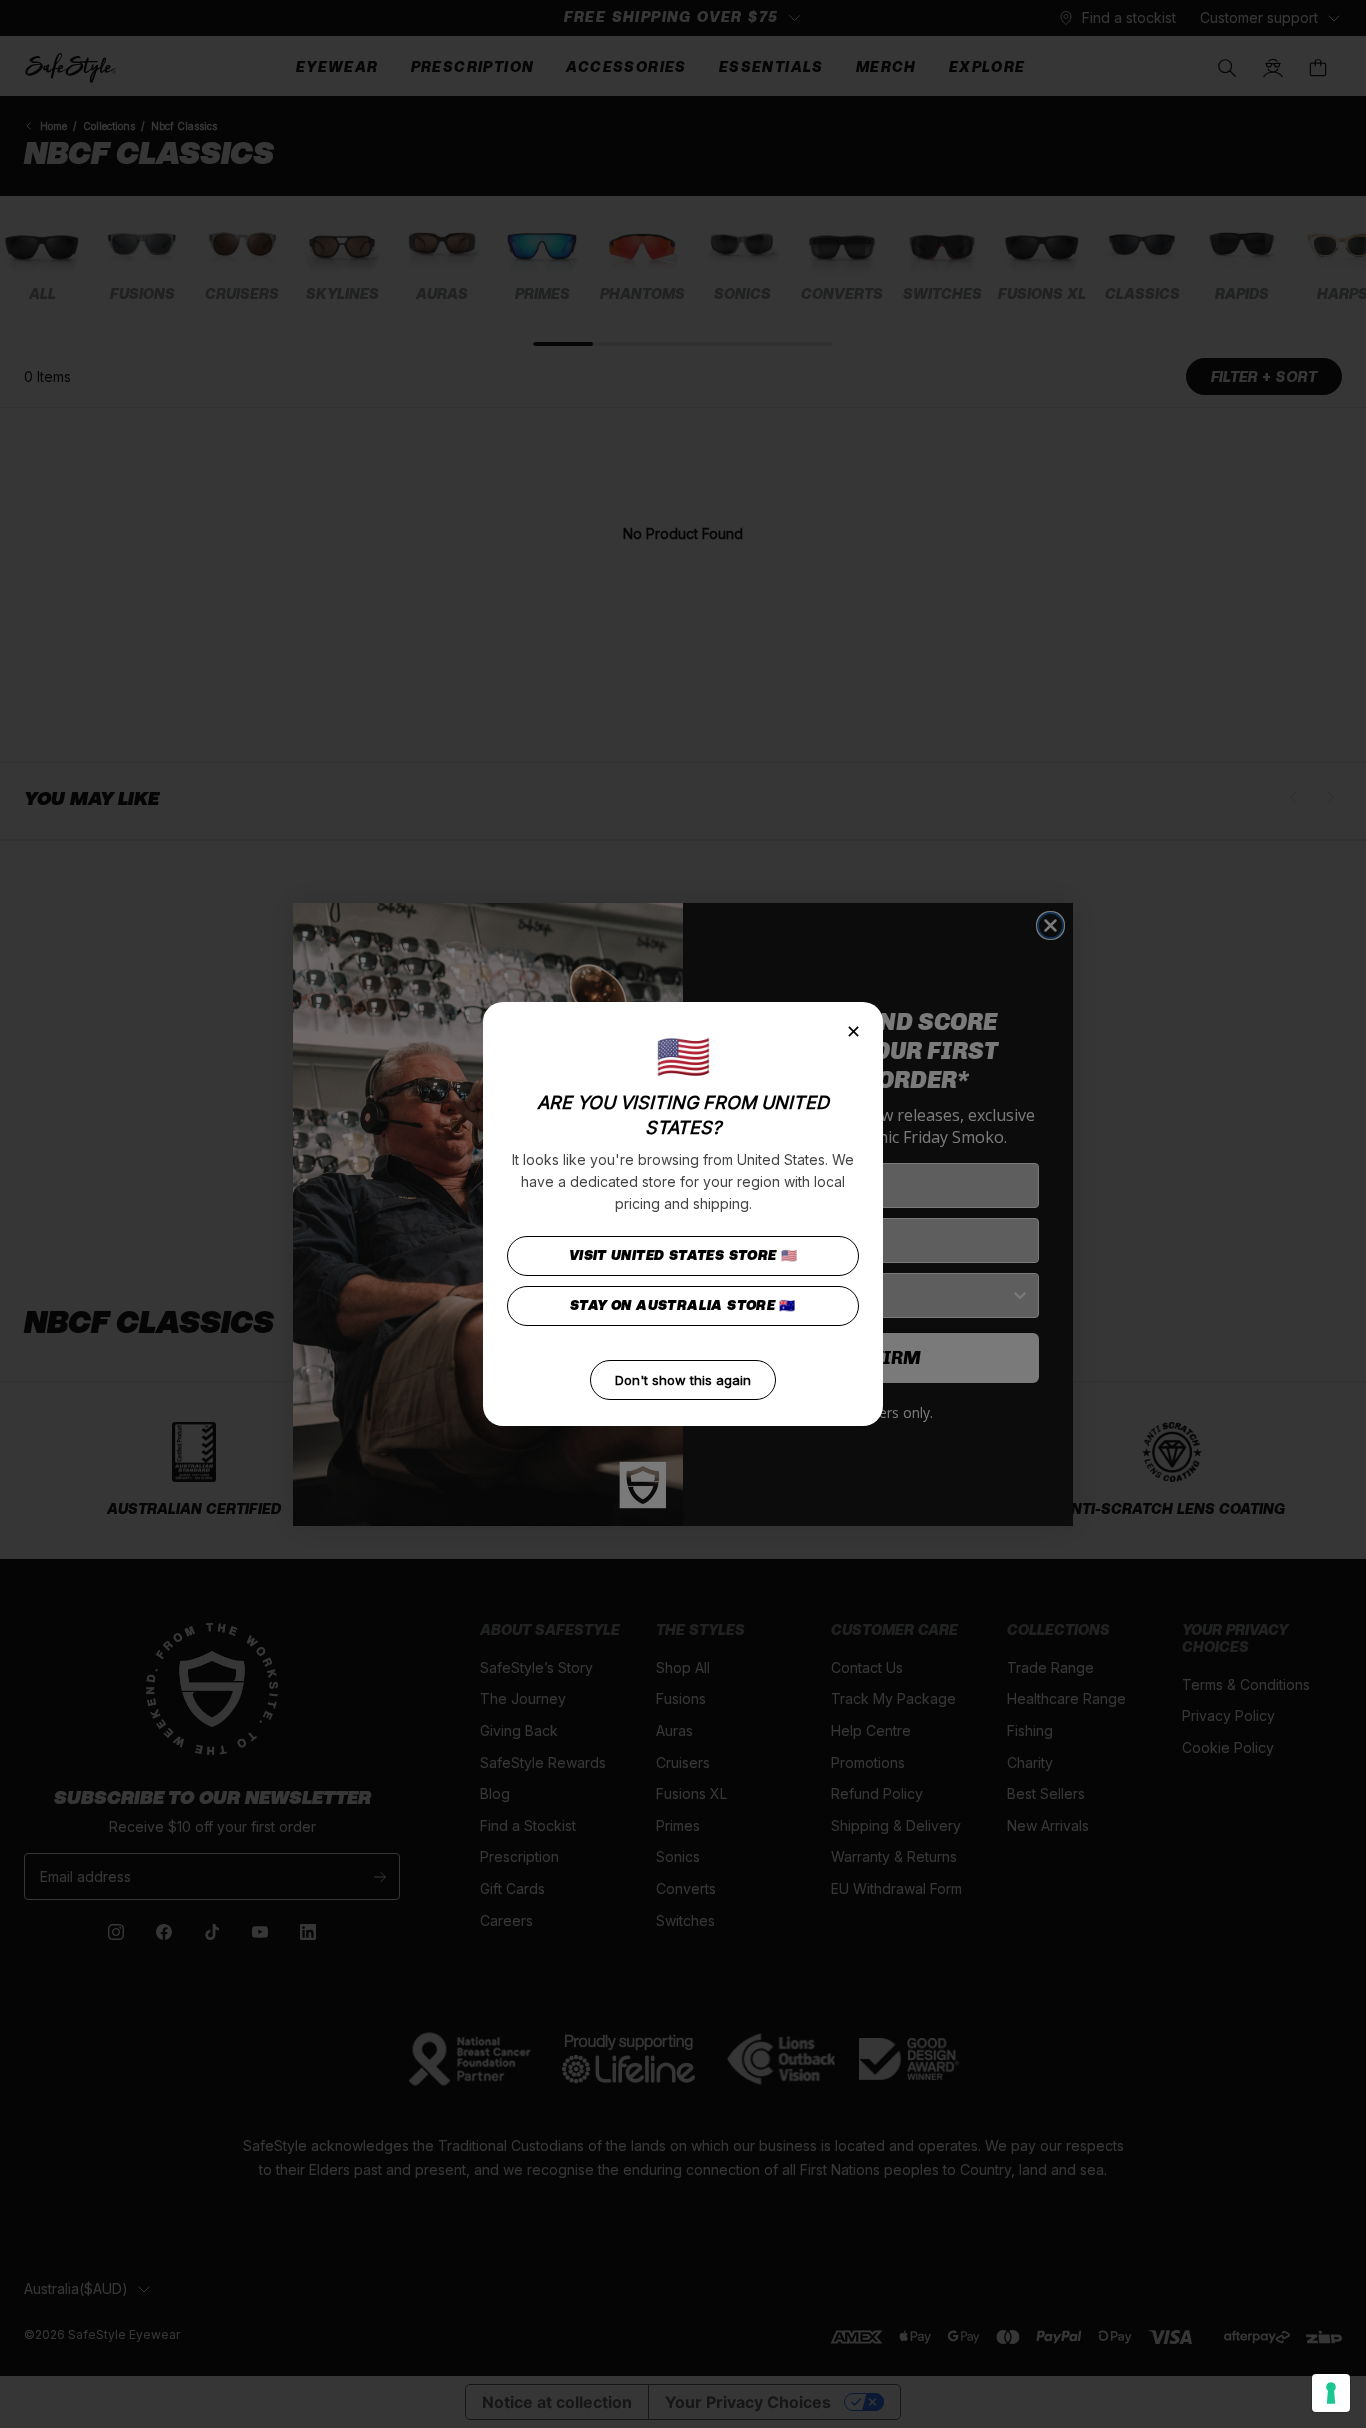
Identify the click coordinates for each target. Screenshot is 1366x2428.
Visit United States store (683, 1255)
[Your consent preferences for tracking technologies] (1331, 2393)
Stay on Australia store (683, 1305)
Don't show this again (683, 1380)
